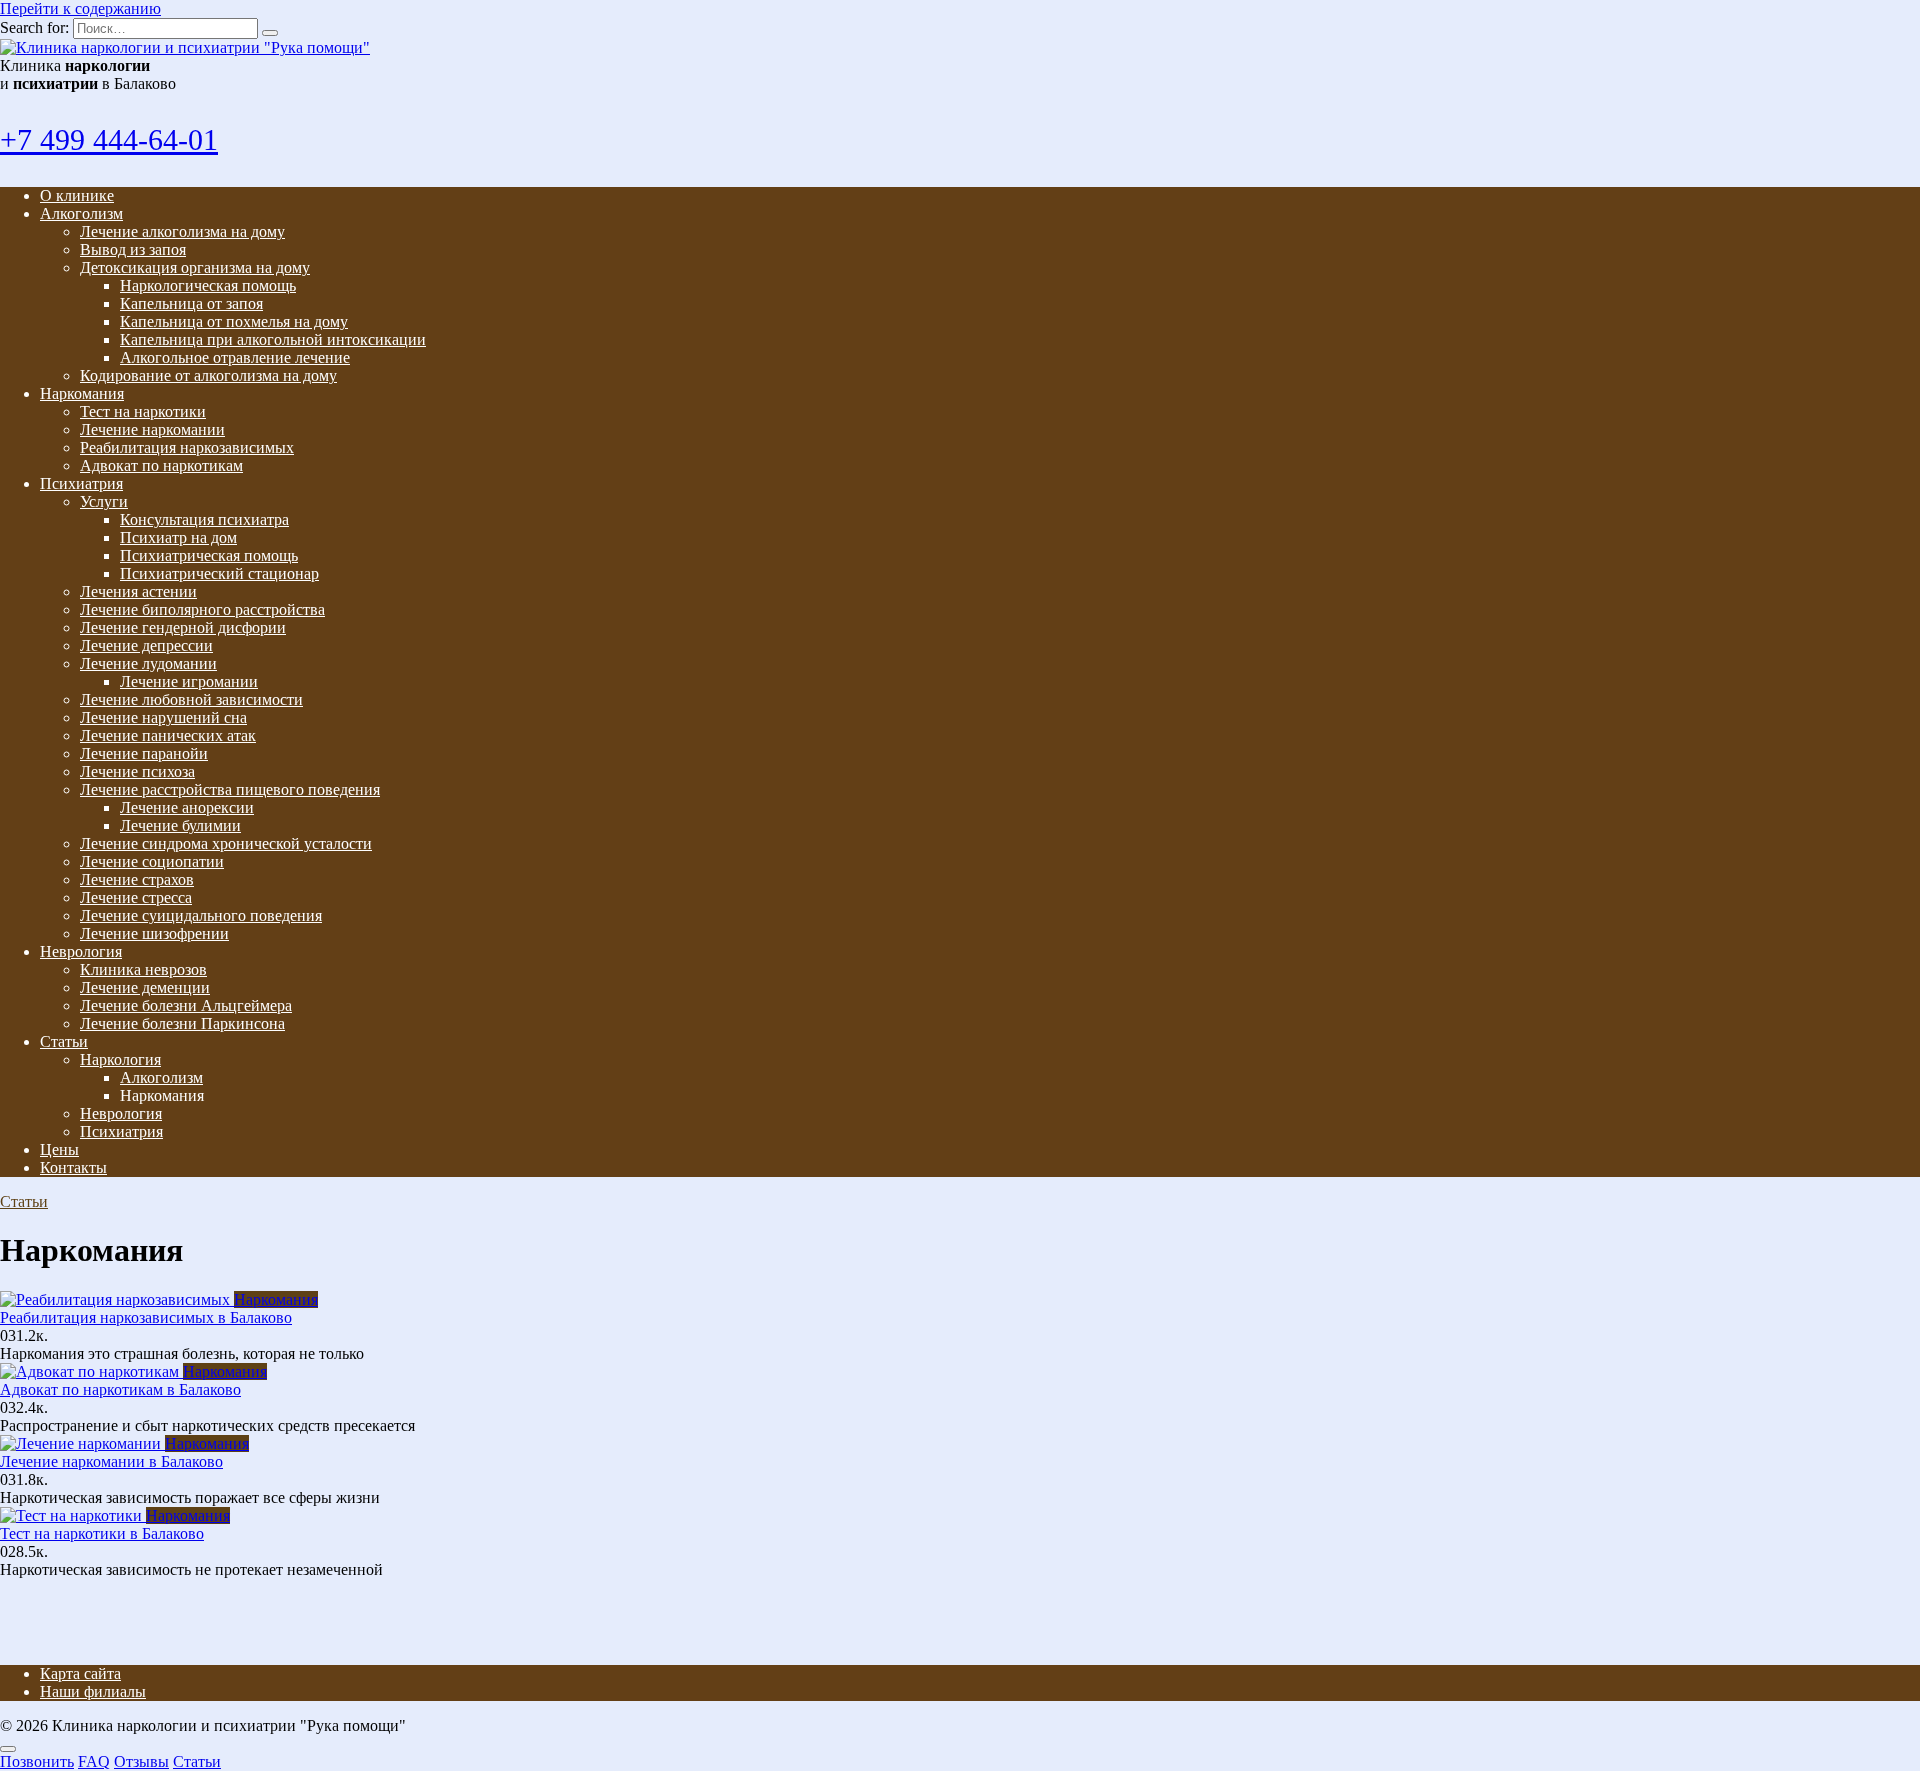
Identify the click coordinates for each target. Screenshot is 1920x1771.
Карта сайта (80, 1673)
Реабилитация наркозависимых (187, 447)
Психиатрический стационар (219, 573)
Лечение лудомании (148, 663)
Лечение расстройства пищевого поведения (230, 789)
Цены (59, 1149)
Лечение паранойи (144, 753)
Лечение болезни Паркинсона (182, 1023)
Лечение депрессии (146, 645)
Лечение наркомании (152, 429)
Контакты (73, 1167)
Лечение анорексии (187, 807)
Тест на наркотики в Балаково (102, 1533)
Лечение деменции (145, 987)
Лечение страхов (137, 879)
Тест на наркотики (143, 411)
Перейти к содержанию (80, 8)
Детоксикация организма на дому (195, 267)
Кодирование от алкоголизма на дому (208, 375)
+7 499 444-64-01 (109, 139)
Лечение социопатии (152, 861)
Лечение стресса (136, 897)
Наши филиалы (93, 1691)
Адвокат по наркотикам (161, 465)
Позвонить (37, 1761)
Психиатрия (81, 483)
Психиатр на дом (178, 537)
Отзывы (141, 1761)
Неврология (81, 951)
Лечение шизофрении (154, 933)
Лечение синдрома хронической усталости (226, 843)
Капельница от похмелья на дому (234, 321)
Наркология (120, 1059)
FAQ (94, 1761)
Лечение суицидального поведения (201, 915)
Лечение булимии (180, 825)
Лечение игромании (189, 681)
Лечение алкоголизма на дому (182, 231)
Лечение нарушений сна (163, 717)
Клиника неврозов (143, 969)
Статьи (64, 1041)
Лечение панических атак (168, 735)
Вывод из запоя (133, 249)
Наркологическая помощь (208, 285)
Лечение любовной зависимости (191, 699)
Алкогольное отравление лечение (235, 357)
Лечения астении (138, 591)
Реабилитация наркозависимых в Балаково (146, 1317)
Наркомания (82, 393)
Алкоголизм (81, 213)
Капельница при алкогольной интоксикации (273, 339)
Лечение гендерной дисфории (183, 627)
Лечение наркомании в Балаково (111, 1461)
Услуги (104, 501)
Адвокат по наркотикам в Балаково (120, 1389)
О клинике (77, 195)
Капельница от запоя (191, 303)
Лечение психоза (137, 771)
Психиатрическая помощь (209, 555)
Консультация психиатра (204, 519)
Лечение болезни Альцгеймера (186, 1005)
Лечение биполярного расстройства (202, 609)
